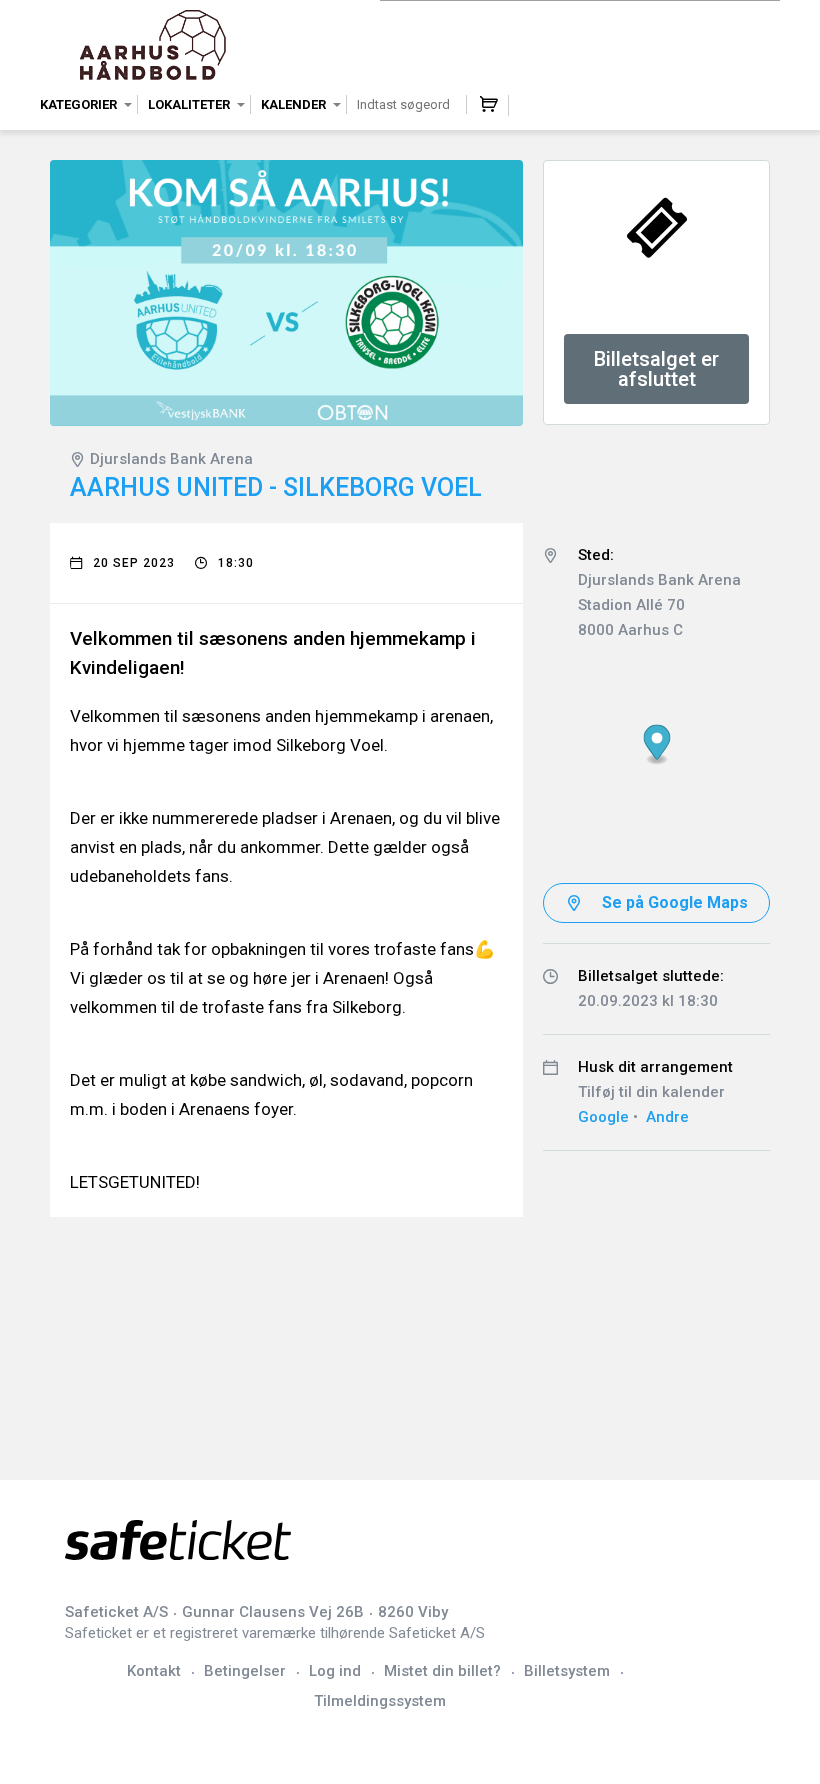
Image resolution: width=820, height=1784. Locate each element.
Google (603, 1117)
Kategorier (78, 104)
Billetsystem (567, 1671)
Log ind (335, 1671)
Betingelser (245, 1671)
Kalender (293, 104)
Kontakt (154, 1671)
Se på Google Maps (675, 902)
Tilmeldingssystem (380, 1701)
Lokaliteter (189, 104)
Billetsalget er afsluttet (656, 369)
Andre (667, 1117)
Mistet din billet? (442, 1671)
